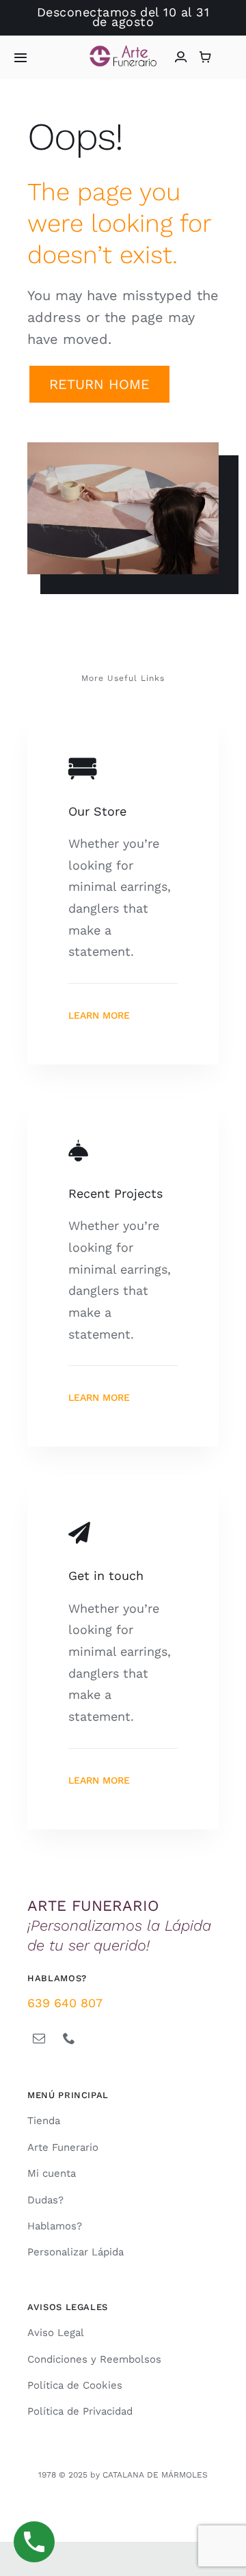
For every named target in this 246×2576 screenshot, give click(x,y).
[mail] (39, 2038)
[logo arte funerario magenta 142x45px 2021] (123, 51)
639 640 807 (65, 2003)
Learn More (99, 1015)
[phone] (69, 2038)
